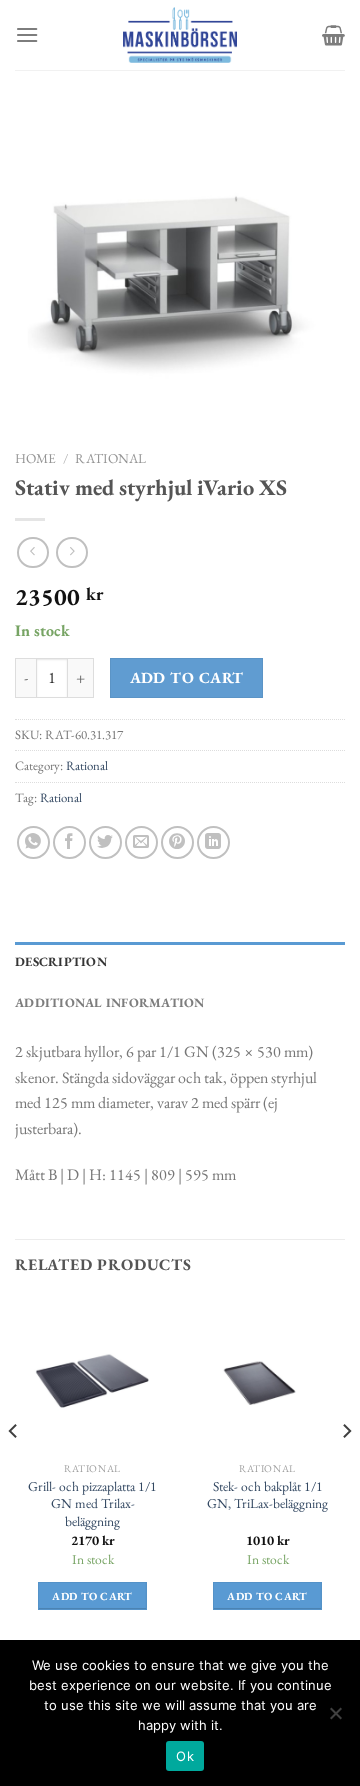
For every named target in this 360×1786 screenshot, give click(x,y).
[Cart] (333, 35)
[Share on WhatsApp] (33, 842)
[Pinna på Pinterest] (177, 842)
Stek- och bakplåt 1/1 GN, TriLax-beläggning (267, 1495)
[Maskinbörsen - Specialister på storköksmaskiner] (180, 35)
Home (35, 458)
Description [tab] (61, 961)
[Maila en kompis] (141, 842)
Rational (110, 458)
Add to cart (187, 677)
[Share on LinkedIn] (213, 842)
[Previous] (14, 1471)
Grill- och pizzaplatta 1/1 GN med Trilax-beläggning (92, 1504)
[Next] (346, 1471)
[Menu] (27, 34)
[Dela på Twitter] (105, 842)
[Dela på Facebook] (69, 842)
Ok (185, 1756)
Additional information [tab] (110, 1002)
